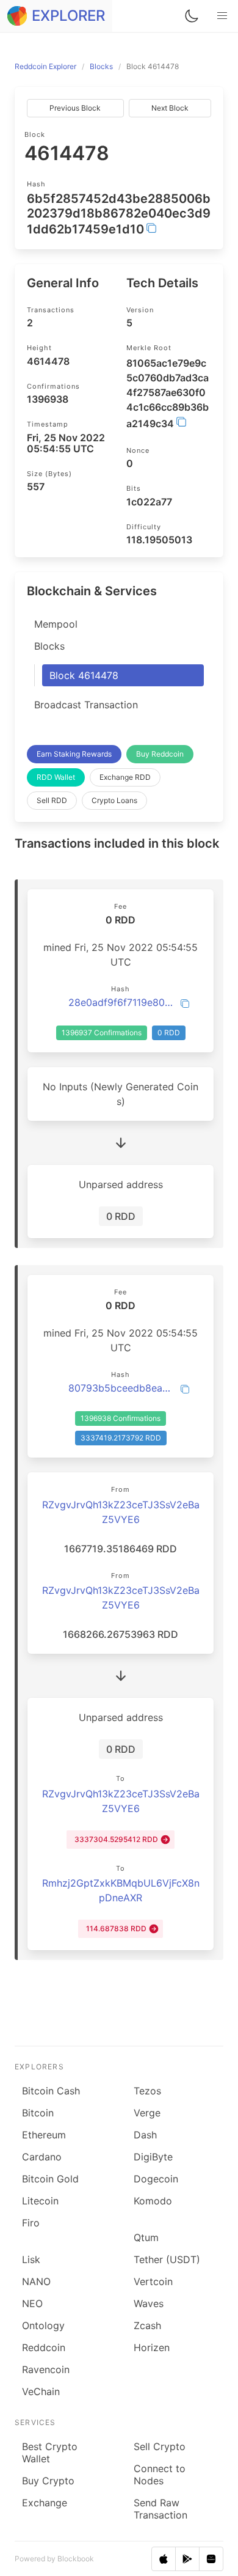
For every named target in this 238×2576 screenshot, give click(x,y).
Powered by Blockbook (54, 2559)
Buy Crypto (48, 2481)
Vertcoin (153, 2281)
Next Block (170, 108)
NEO (32, 2303)
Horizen (152, 2347)
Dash (145, 2135)
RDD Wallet (56, 777)
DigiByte (153, 2157)
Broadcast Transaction (86, 705)
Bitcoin (38, 2113)
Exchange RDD (125, 777)
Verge (147, 2113)
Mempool (56, 624)
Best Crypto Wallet (50, 2453)
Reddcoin (44, 2347)
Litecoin (40, 2201)
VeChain (41, 2391)
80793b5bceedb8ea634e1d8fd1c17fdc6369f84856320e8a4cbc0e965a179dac (121, 1388)
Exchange (45, 2503)
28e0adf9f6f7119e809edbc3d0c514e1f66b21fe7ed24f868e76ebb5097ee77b (121, 1002)
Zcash (147, 2325)
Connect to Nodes (160, 2475)
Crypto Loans (114, 800)
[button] (222, 16)
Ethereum (44, 2135)
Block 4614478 (84, 675)
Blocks (49, 646)
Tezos (147, 2091)
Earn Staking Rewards (74, 754)
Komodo (153, 2201)
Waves (149, 2303)
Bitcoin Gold (50, 2179)
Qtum (146, 2237)
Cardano (42, 2157)
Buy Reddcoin (160, 754)
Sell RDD (52, 800)
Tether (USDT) (167, 2259)
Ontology (43, 2325)
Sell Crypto (160, 2446)
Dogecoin (156, 2179)
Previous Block (75, 108)
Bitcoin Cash (51, 2091)
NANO (36, 2281)
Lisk (31, 2259)
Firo (31, 2223)
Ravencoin (46, 2369)
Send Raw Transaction (160, 2509)
